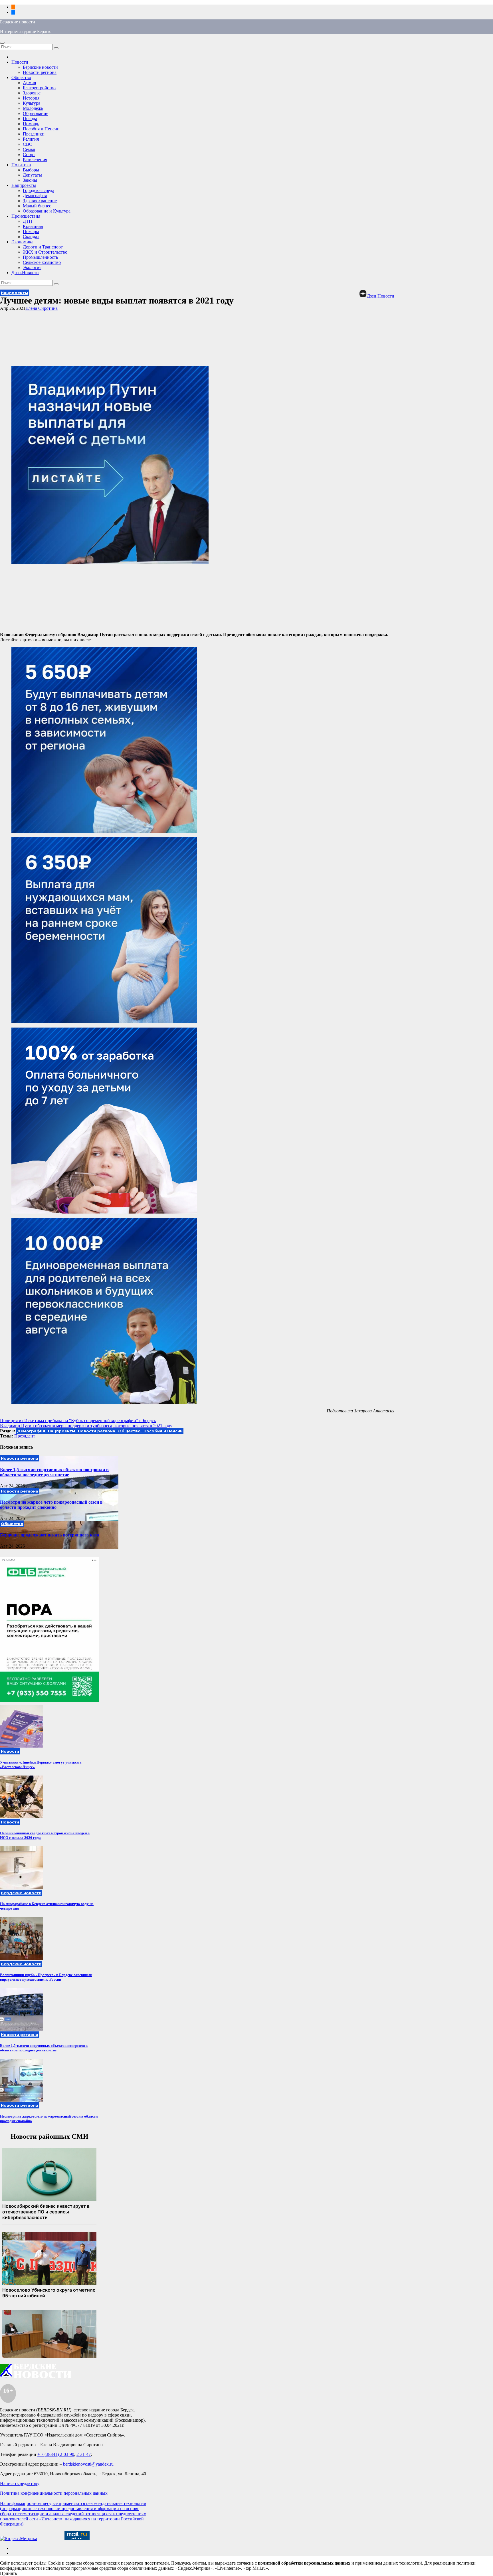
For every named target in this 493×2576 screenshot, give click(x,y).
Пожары (31, 231)
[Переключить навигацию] (2, 43)
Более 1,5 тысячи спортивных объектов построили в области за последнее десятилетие (54, 1472)
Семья (29, 149)
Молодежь (33, 108)
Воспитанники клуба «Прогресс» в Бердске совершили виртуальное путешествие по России (46, 1977)
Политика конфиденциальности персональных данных (54, 2493)
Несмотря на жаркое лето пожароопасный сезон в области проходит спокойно (51, 1505)
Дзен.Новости (25, 273)
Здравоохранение (40, 201)
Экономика (22, 242)
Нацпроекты (24, 185)
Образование (36, 113)
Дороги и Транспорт (43, 247)
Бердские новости (18, 22)
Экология (32, 267)
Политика (21, 165)
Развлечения (35, 160)
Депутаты (32, 175)
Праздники (34, 134)
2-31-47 (84, 2454)
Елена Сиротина (42, 308)
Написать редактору (20, 2483)
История (31, 98)
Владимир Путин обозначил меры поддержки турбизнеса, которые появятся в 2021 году (86, 1426)
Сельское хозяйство (42, 262)
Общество (21, 77)
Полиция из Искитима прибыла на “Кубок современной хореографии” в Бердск (78, 1421)
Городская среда (39, 190)
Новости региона (40, 72)
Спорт (29, 154)
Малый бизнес (37, 206)
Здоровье (32, 93)
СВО (28, 144)
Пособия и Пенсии (41, 129)
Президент (25, 1436)
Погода (30, 119)
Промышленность (40, 257)
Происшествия (26, 216)
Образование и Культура (47, 211)
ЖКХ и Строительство (45, 252)
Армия (29, 83)
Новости (20, 62)
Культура (32, 103)
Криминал (33, 226)
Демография (35, 196)
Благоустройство (39, 88)
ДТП (28, 221)
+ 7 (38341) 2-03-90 (56, 2454)
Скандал (31, 237)
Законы (30, 180)
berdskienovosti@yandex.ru (88, 2464)
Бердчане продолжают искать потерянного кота (50, 1535)
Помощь (31, 124)
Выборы (31, 170)
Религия (31, 139)
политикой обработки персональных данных (304, 2563)
